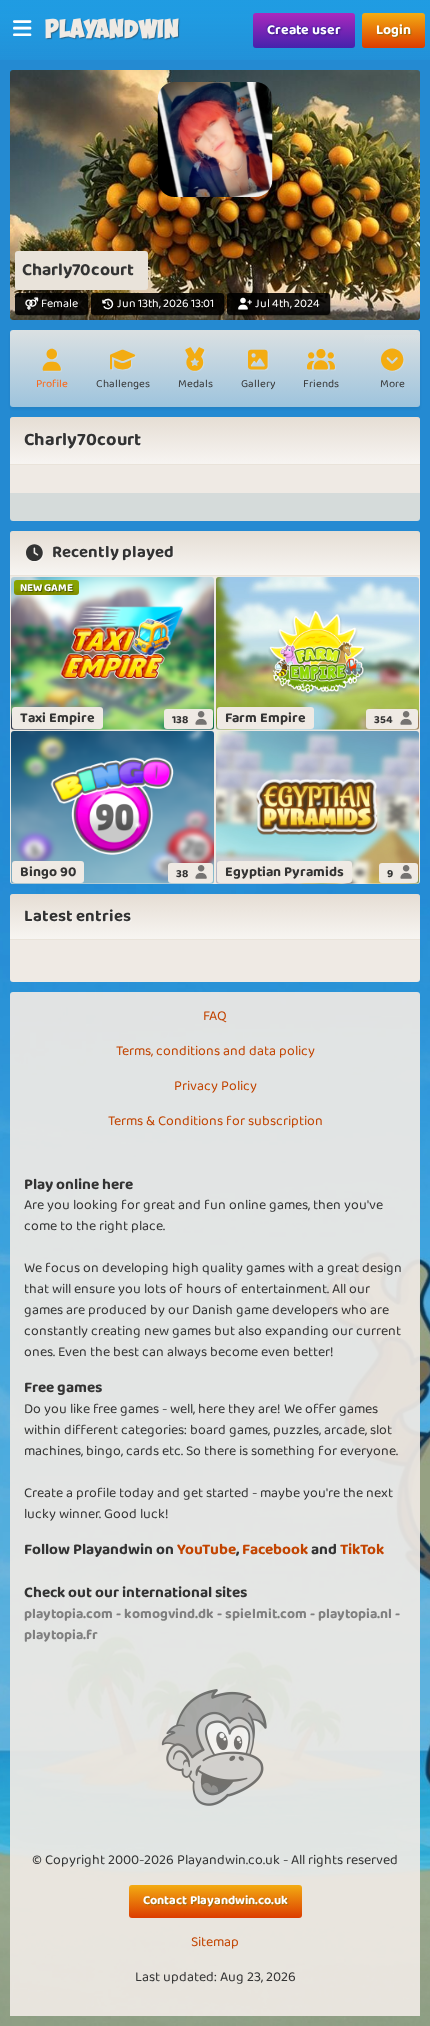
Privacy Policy (215, 1086)
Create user (304, 30)
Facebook (275, 1549)
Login (393, 30)
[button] (392, 371)
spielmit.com (266, 1614)
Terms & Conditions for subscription (215, 1121)
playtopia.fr (61, 1635)
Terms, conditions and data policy (215, 1051)
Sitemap (215, 1942)
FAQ (215, 1016)
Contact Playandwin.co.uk (215, 1900)
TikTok (362, 1549)
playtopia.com (68, 1614)
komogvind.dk (169, 1614)
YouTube (206, 1549)
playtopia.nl (355, 1614)
